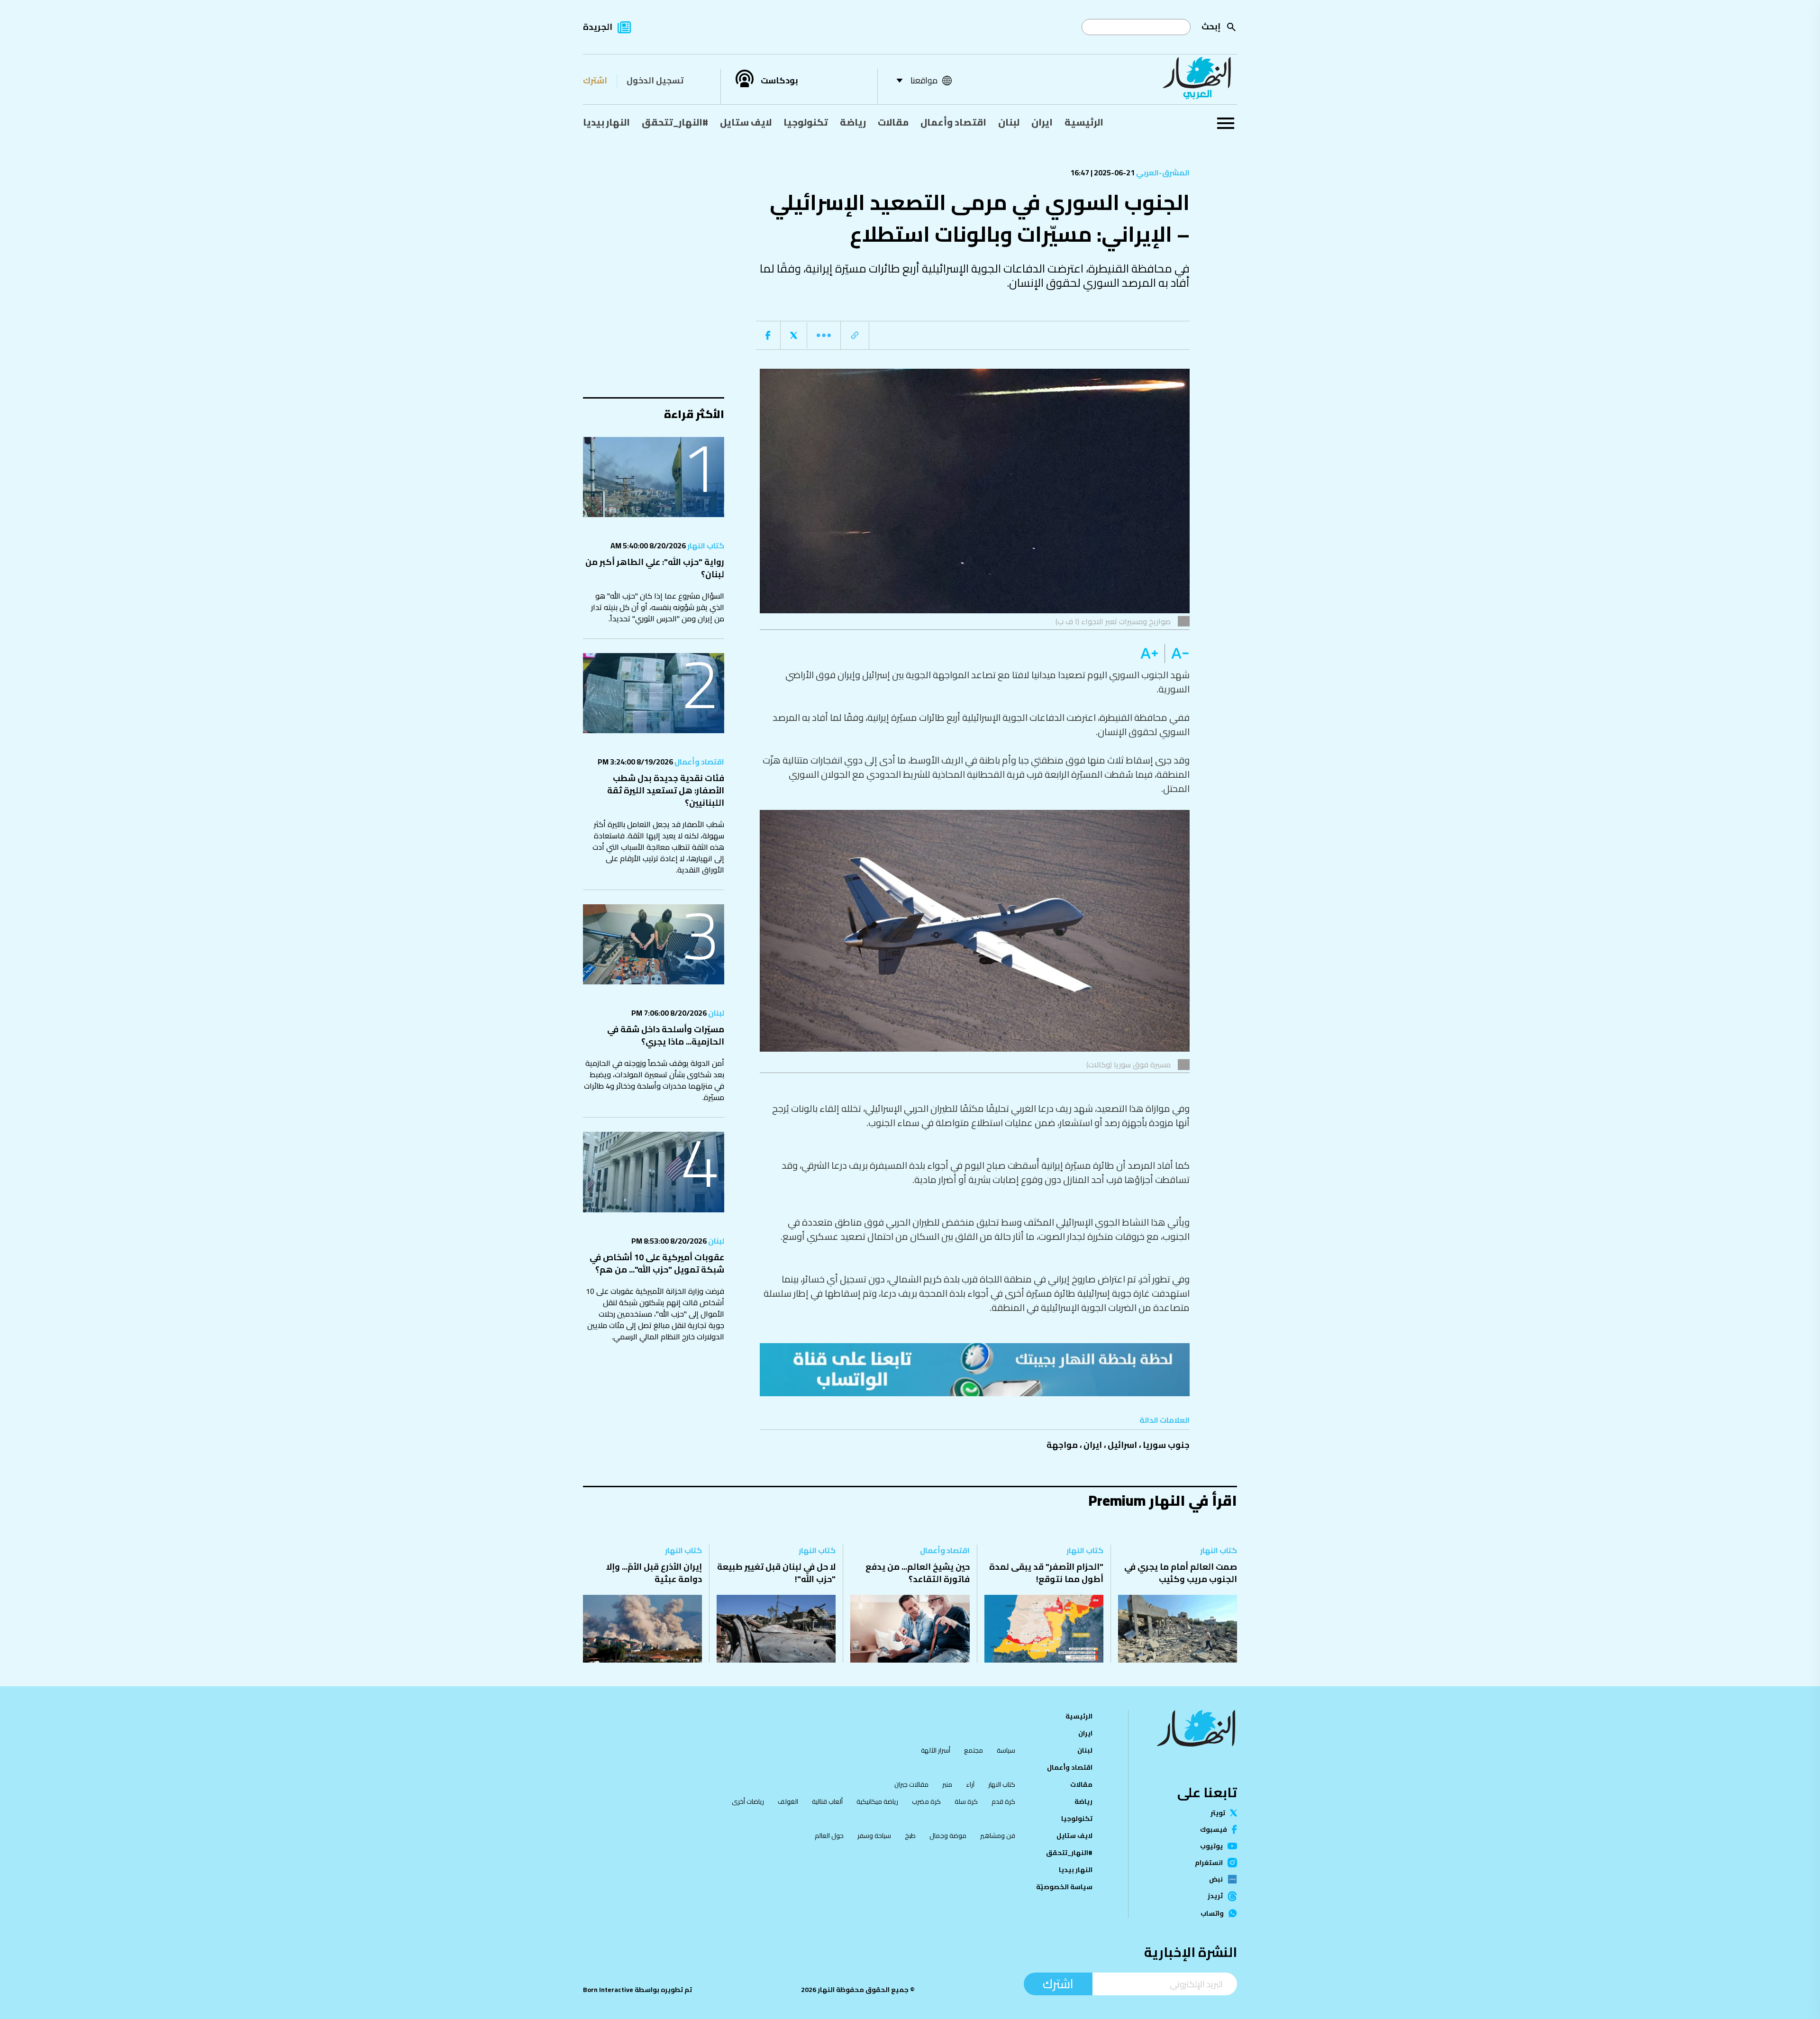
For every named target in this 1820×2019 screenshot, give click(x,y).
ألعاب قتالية (827, 1801)
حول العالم (829, 1836)
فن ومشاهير (998, 1836)
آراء (970, 1784)
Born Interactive (608, 1990)
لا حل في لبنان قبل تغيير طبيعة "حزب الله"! (776, 1573)
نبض (1216, 1879)
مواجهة (1062, 1445)
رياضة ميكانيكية (877, 1801)
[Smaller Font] (1177, 654)
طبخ (910, 1836)
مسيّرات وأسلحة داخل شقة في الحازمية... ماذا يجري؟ (666, 1035)
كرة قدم (1003, 1801)
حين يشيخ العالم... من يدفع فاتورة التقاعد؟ (918, 1573)
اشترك (595, 80)
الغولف (788, 1801)
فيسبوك (1214, 1829)
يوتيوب (1211, 1846)
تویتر (1218, 1813)
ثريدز (1215, 1896)
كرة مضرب (926, 1801)
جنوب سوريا (1166, 1445)
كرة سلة (966, 1801)
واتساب (1212, 1913)
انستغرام (1209, 1863)
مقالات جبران (911, 1784)
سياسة (1006, 1750)
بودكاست (779, 81)
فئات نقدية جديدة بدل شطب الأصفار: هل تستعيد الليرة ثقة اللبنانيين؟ (666, 790)
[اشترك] (975, 1370)
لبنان (1009, 122)
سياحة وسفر (874, 1836)
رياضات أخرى (748, 1801)
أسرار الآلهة (936, 1750)
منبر (947, 1784)
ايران (1042, 122)
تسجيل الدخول (655, 80)
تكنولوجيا (806, 122)
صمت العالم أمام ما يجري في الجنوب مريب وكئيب (1181, 1573)
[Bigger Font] (1149, 654)
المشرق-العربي (1162, 173)
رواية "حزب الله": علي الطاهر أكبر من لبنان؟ (655, 568)
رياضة (853, 122)
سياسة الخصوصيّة (1064, 1887)
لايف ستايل (746, 122)
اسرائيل (1122, 1445)
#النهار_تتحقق (675, 122)
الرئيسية (1084, 122)
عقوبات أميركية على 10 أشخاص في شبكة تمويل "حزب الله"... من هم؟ (657, 1263)
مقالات (893, 122)
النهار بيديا (606, 122)
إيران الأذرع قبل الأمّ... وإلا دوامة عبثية (654, 1573)
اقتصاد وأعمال (953, 122)
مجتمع (974, 1750)
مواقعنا (924, 80)
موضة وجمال (948, 1836)
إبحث (1211, 26)
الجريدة (598, 27)
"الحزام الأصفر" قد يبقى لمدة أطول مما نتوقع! (1046, 1573)
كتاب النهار (705, 546)
